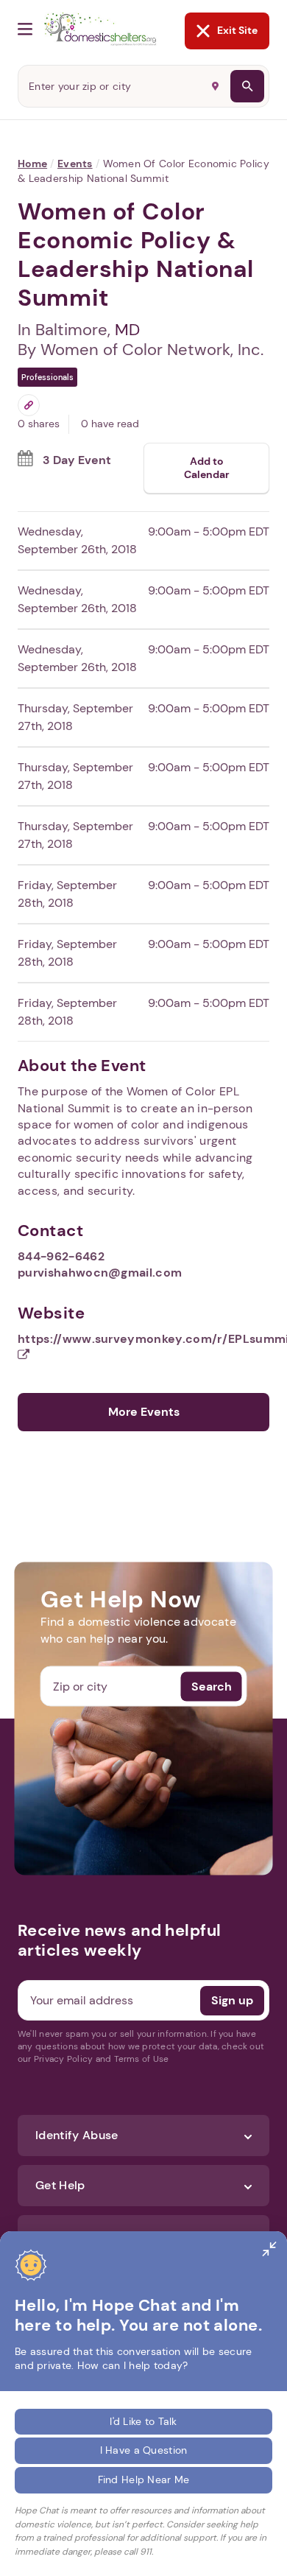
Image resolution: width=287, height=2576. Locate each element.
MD (127, 330)
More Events (144, 1412)
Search (212, 1686)
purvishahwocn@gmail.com (100, 1273)
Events (75, 164)
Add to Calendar (207, 468)
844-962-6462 (61, 1256)
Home (32, 164)
